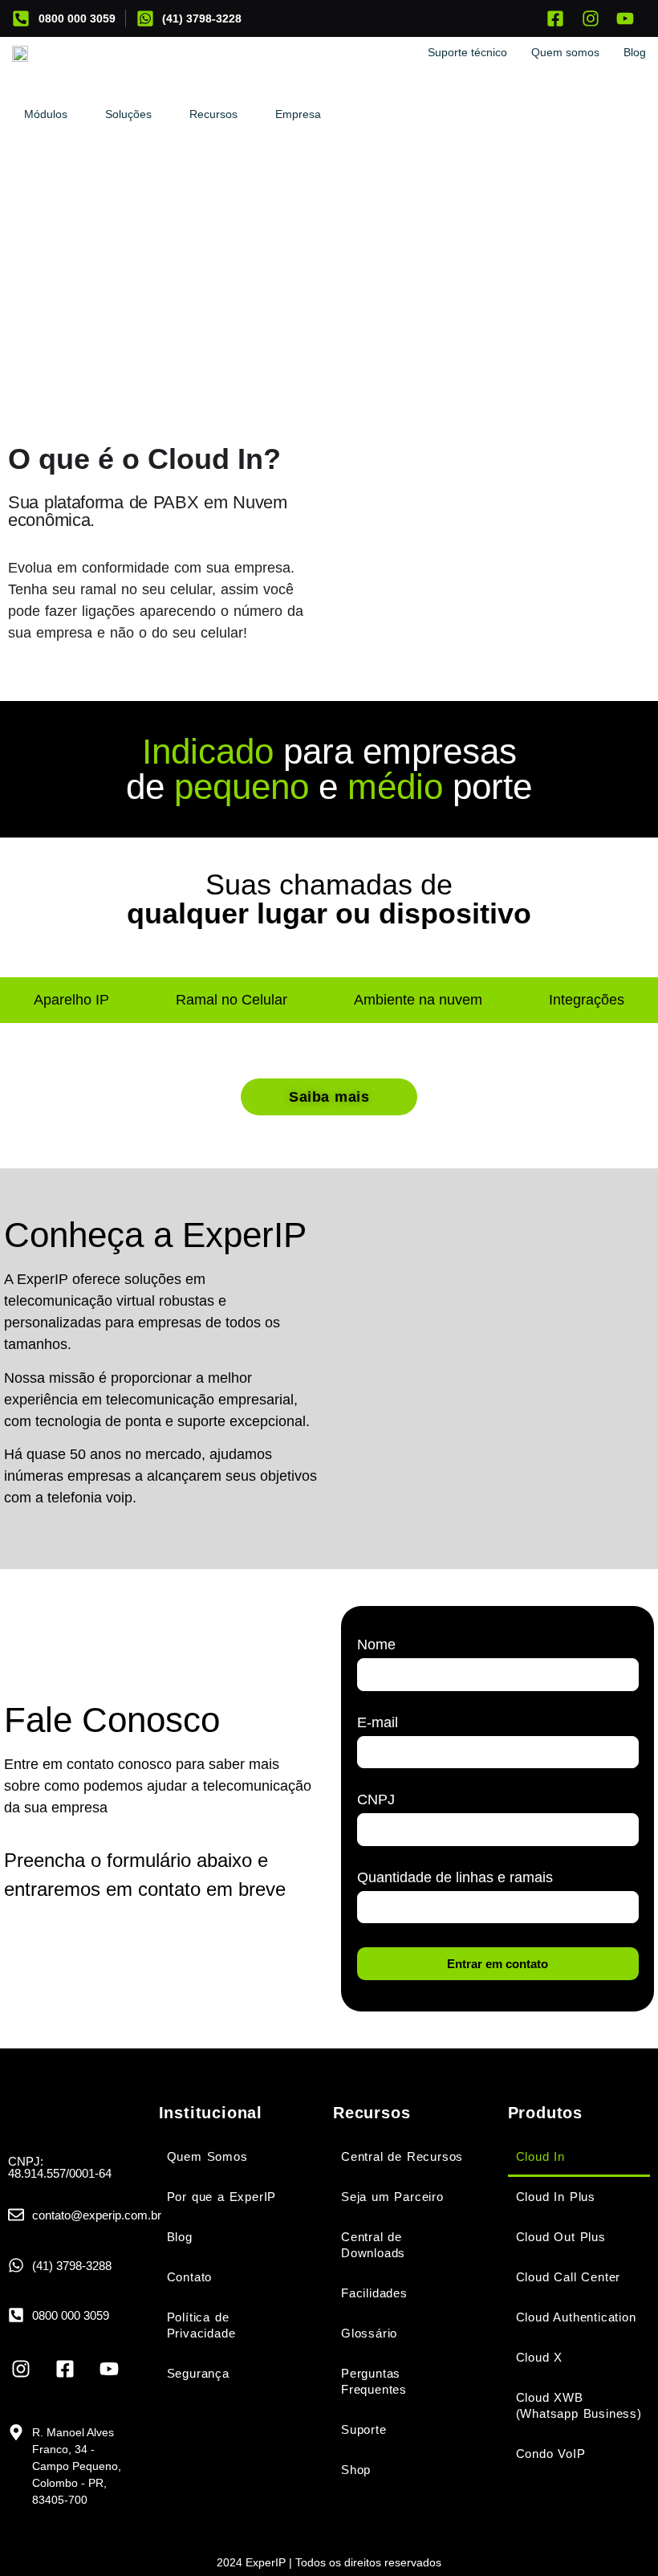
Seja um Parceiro (392, 2197)
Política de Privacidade (201, 2325)
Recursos (213, 114)
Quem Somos (207, 2156)
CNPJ (376, 1800)
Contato (190, 2277)
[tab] (71, 1000)
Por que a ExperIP (222, 2197)
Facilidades (374, 2293)
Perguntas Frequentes (374, 2381)
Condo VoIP (551, 2454)
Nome (376, 1645)
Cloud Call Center (569, 2277)
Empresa (298, 114)
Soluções (128, 114)
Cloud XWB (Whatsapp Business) (579, 2405)
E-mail (378, 1723)
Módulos (46, 114)
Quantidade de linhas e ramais (455, 1878)
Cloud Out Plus (561, 2237)
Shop (356, 2470)
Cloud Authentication (576, 2317)
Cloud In (540, 2156)
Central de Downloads (373, 2245)
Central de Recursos (402, 2156)
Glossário (369, 2333)
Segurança (198, 2373)
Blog (180, 2237)
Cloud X (540, 2357)
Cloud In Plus (556, 2197)
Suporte (364, 2429)
